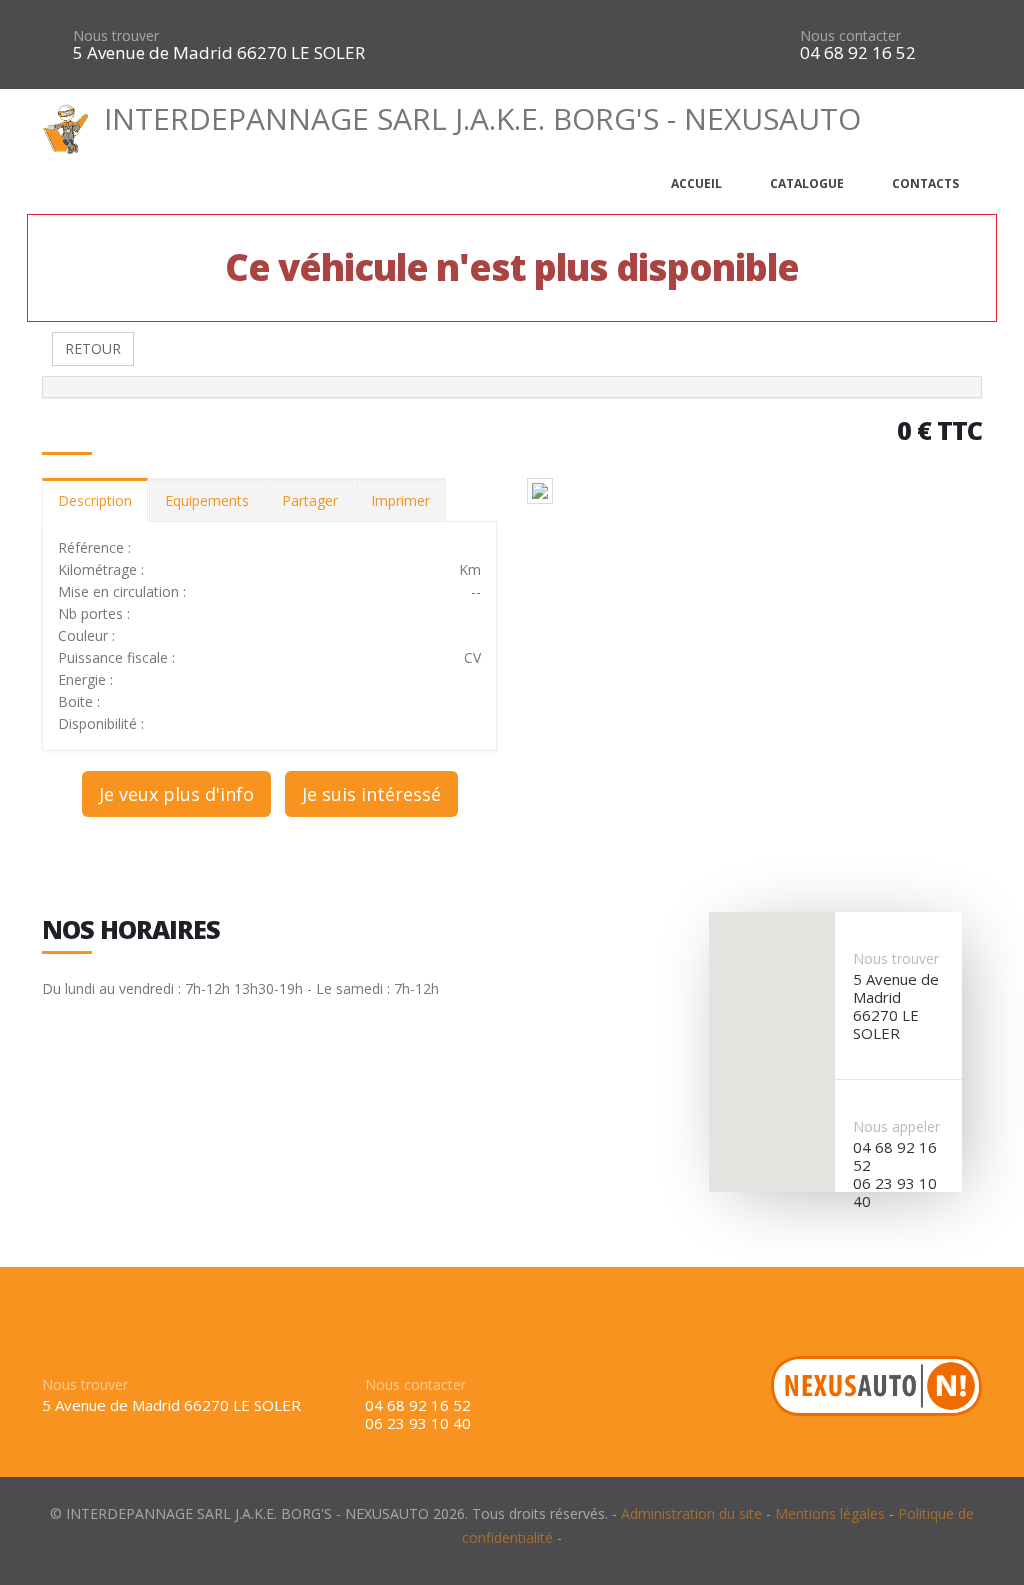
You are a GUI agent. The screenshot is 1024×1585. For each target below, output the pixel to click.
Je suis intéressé (371, 794)
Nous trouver (116, 35)
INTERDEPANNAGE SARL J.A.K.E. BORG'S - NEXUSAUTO (482, 118)
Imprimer (400, 500)
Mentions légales (830, 1513)
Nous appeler (896, 1126)
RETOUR (93, 348)
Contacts (925, 183)
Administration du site (691, 1513)
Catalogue (807, 183)
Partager (310, 500)
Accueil (696, 183)
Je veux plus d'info (176, 794)
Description (95, 500)
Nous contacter (850, 35)
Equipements (207, 500)
